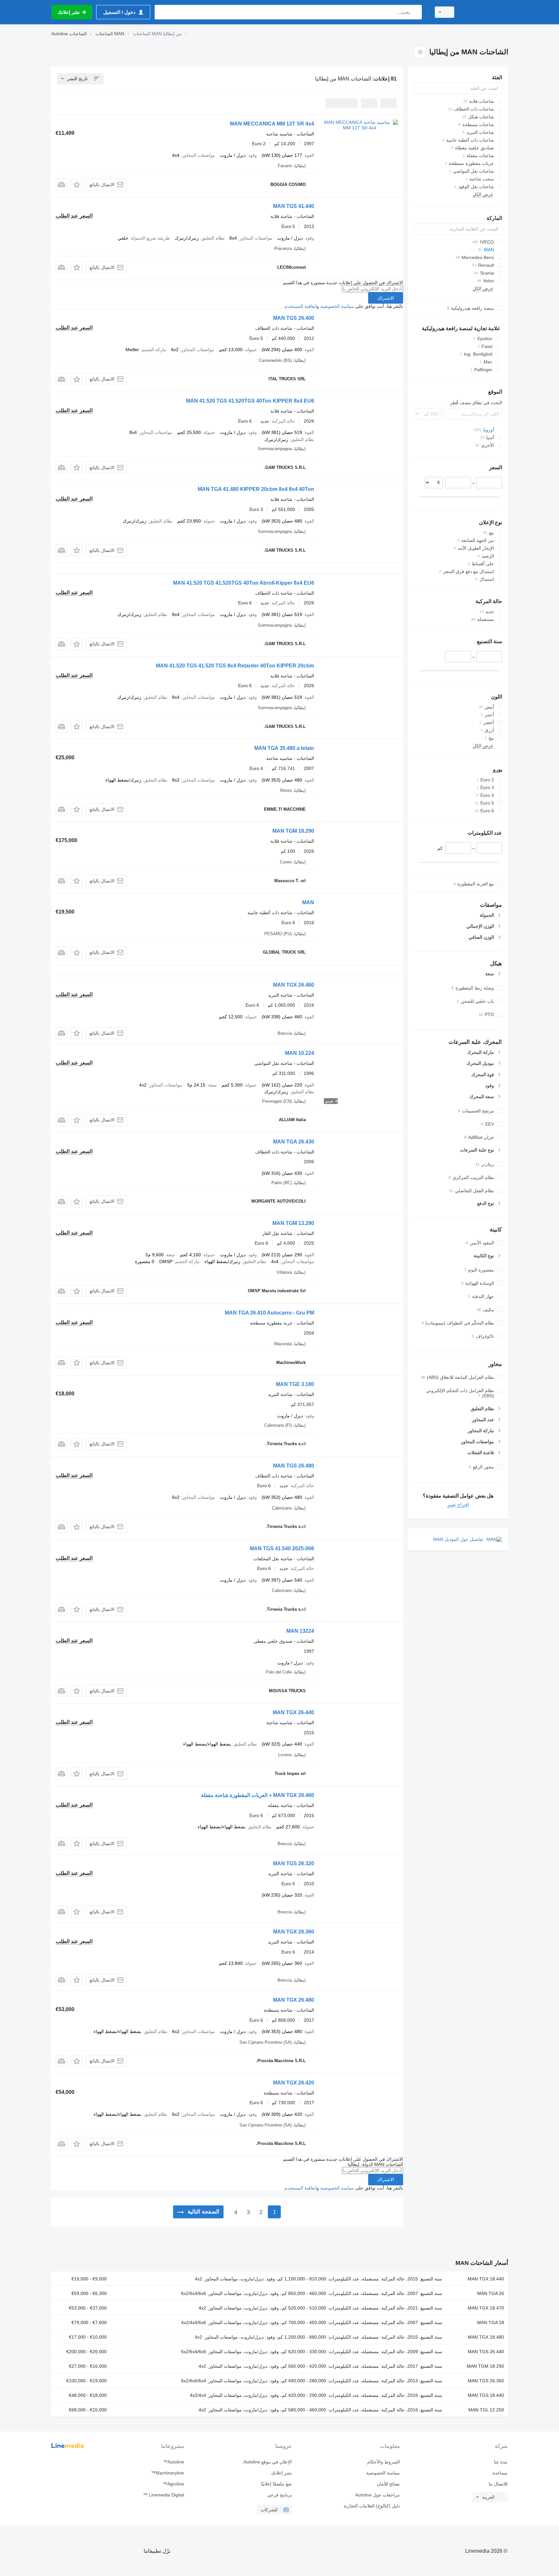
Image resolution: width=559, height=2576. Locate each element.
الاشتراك (386, 298)
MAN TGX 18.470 (486, 2308)
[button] (77, 184)
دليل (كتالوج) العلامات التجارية (372, 2506)
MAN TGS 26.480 (294, 1466)
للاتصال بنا (498, 2484)
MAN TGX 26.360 (294, 1932)
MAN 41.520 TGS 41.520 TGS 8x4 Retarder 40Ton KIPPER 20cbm (235, 666)
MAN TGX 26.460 (294, 985)
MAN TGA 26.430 (294, 1142)
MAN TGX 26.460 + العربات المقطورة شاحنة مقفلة (258, 1795)
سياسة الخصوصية (337, 306)
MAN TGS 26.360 (486, 2381)
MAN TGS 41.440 (294, 206)
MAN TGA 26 (491, 2293)
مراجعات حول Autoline (377, 2495)
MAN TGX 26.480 (294, 2000)
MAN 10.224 (300, 1053)
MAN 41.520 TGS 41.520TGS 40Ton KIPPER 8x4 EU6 (250, 401)
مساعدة (500, 2473)
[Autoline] (485, 12)
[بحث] (416, 12)
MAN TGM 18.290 (293, 831)
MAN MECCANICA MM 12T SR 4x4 (272, 124)
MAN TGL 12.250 (486, 2410)
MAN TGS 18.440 (486, 2395)
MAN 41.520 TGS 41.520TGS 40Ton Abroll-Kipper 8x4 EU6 (244, 583)
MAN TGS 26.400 (294, 318)
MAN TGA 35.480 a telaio (284, 748)
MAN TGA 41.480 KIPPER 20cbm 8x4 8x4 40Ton (256, 489)
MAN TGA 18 (491, 2322)
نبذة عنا (501, 2462)
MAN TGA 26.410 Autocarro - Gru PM (269, 1313)
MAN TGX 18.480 (486, 2337)
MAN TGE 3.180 (295, 1384)
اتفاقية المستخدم (301, 306)
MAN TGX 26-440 (293, 1712)
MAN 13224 (300, 1631)
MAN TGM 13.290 (293, 1223)
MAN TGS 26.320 (294, 1863)
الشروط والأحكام (383, 2462)
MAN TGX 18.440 (486, 2279)
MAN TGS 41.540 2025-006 (282, 1548)
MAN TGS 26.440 (486, 2352)
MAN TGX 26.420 (294, 2083)
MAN (308, 902)
